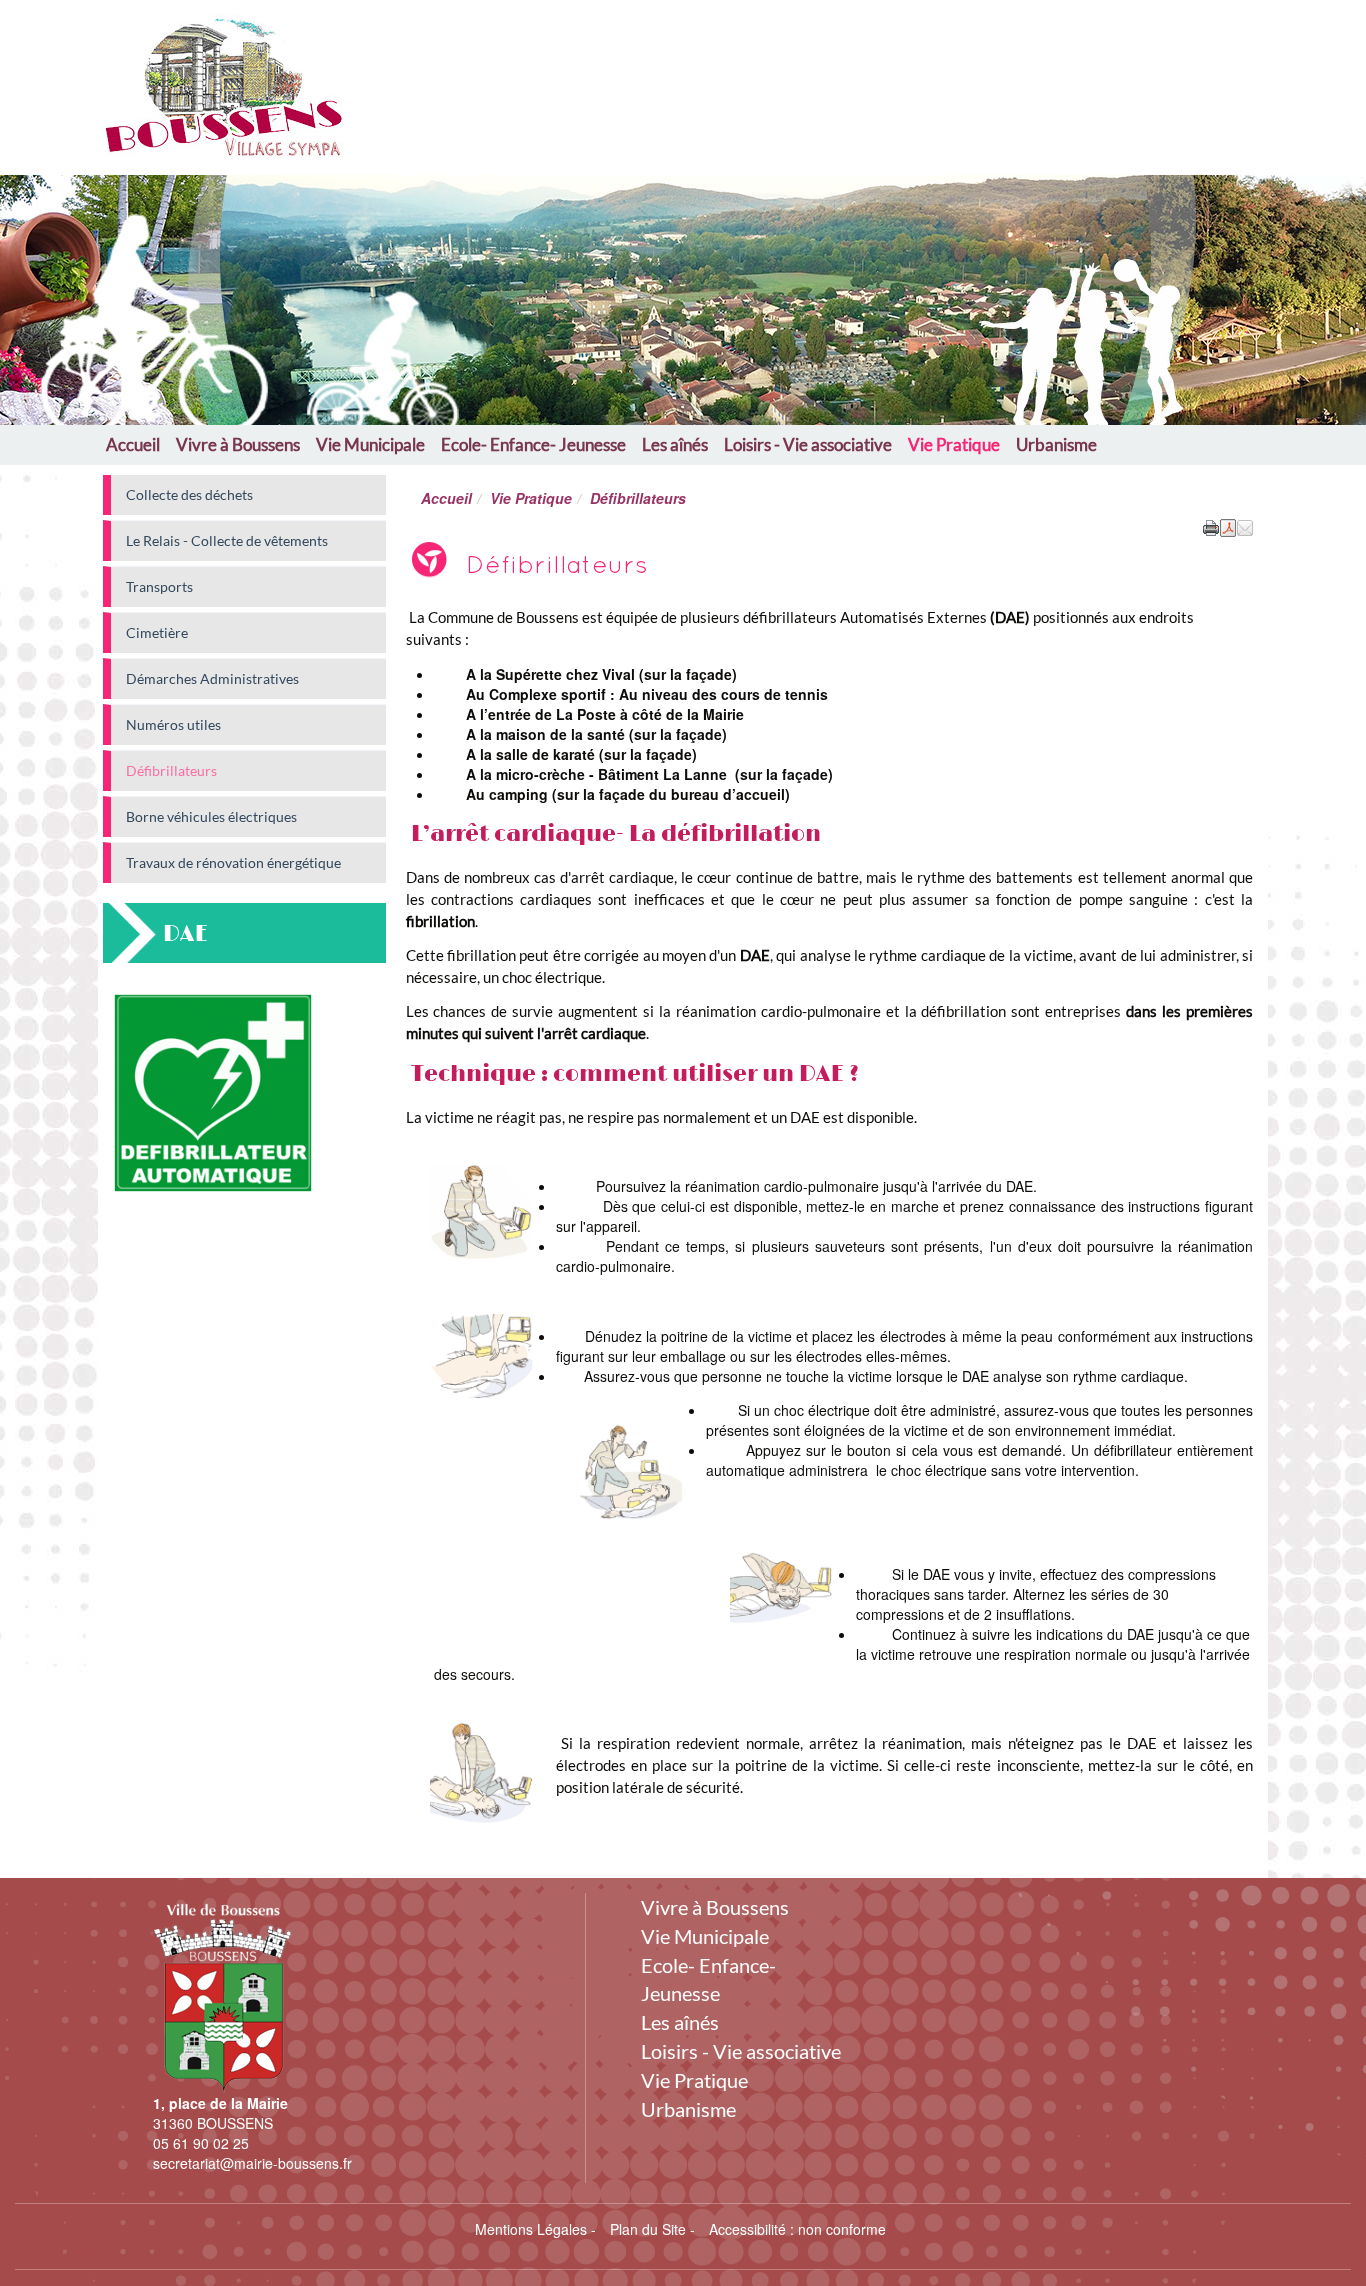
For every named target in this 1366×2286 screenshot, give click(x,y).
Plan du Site (648, 2229)
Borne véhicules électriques (211, 816)
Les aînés (675, 444)
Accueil (133, 444)
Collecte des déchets (189, 494)
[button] (1245, 526)
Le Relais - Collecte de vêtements (227, 540)
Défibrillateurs (171, 770)
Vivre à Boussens (238, 444)
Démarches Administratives (212, 678)
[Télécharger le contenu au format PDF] (1228, 526)
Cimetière (157, 632)
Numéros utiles (173, 724)
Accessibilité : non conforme (797, 2229)
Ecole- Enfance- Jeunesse (533, 444)
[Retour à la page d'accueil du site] (195, 87)
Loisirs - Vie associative (808, 444)
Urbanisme (1056, 444)
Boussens (475, 77)
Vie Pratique (954, 444)
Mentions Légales (531, 2229)
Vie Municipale (370, 444)
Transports (159, 586)
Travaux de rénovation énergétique (233, 862)
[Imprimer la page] (1211, 526)
